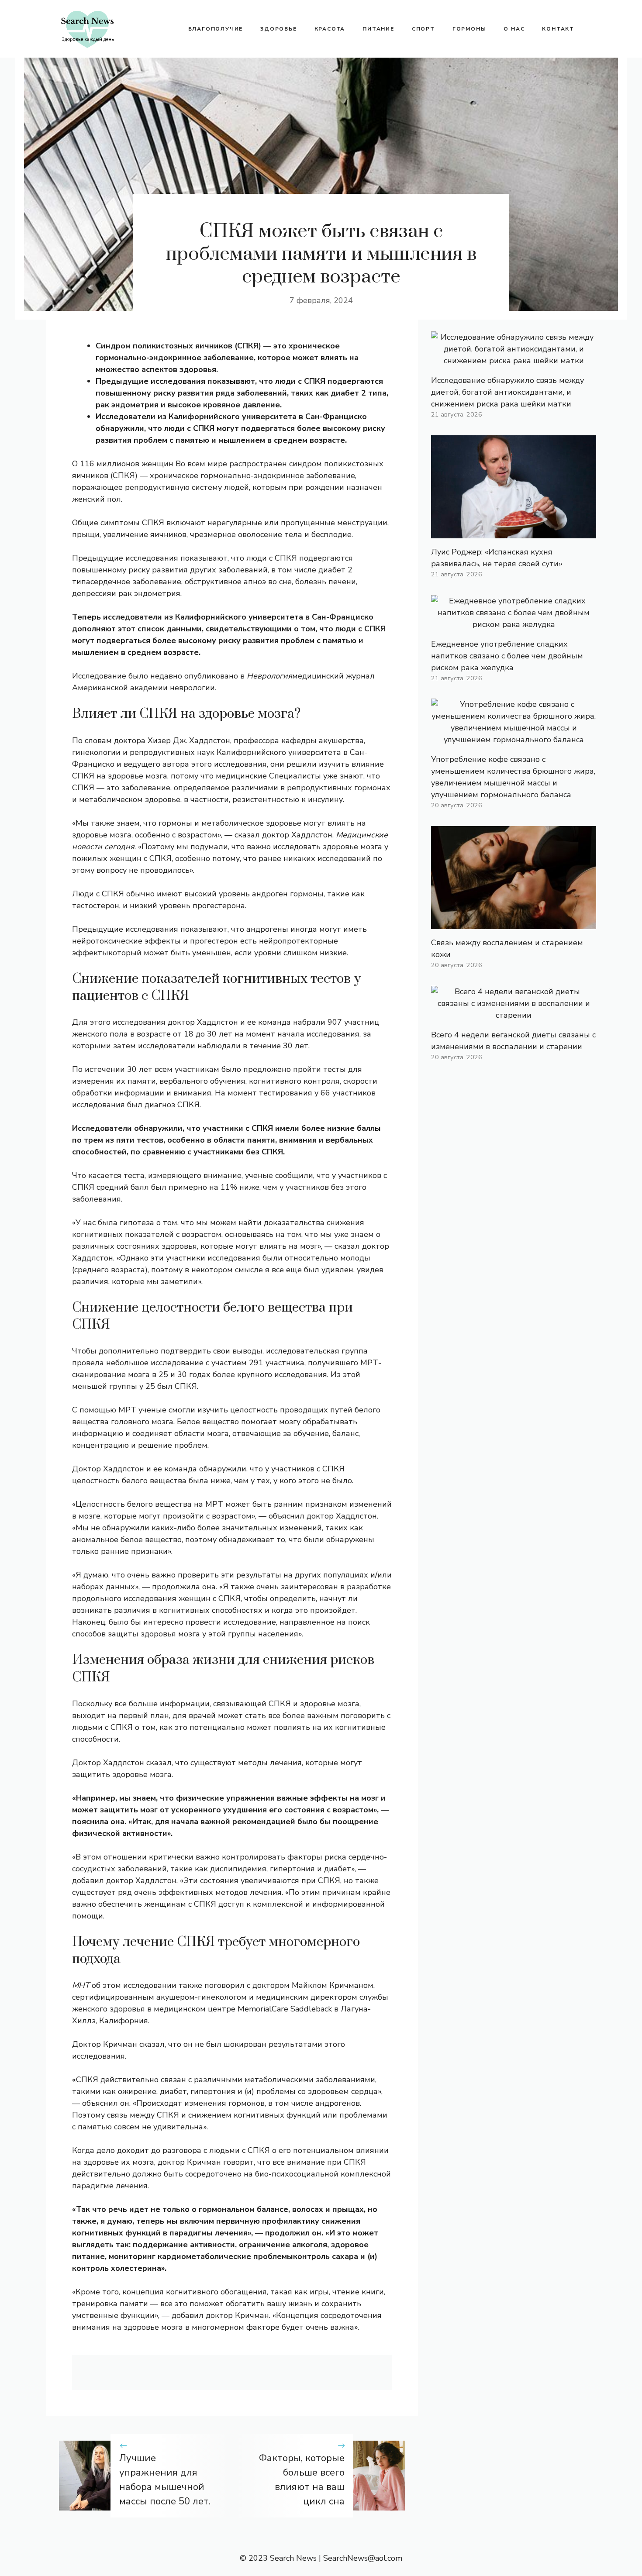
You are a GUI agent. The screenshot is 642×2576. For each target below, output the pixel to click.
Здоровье (278, 29)
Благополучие (216, 29)
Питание (378, 29)
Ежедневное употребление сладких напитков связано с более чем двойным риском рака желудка (507, 656)
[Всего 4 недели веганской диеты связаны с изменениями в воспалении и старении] (514, 1015)
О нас (514, 29)
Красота (330, 29)
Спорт (423, 29)
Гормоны (469, 29)
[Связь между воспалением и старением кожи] (514, 923)
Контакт (558, 29)
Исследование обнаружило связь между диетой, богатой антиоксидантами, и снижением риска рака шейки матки (507, 392)
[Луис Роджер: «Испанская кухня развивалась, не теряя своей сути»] (514, 532)
